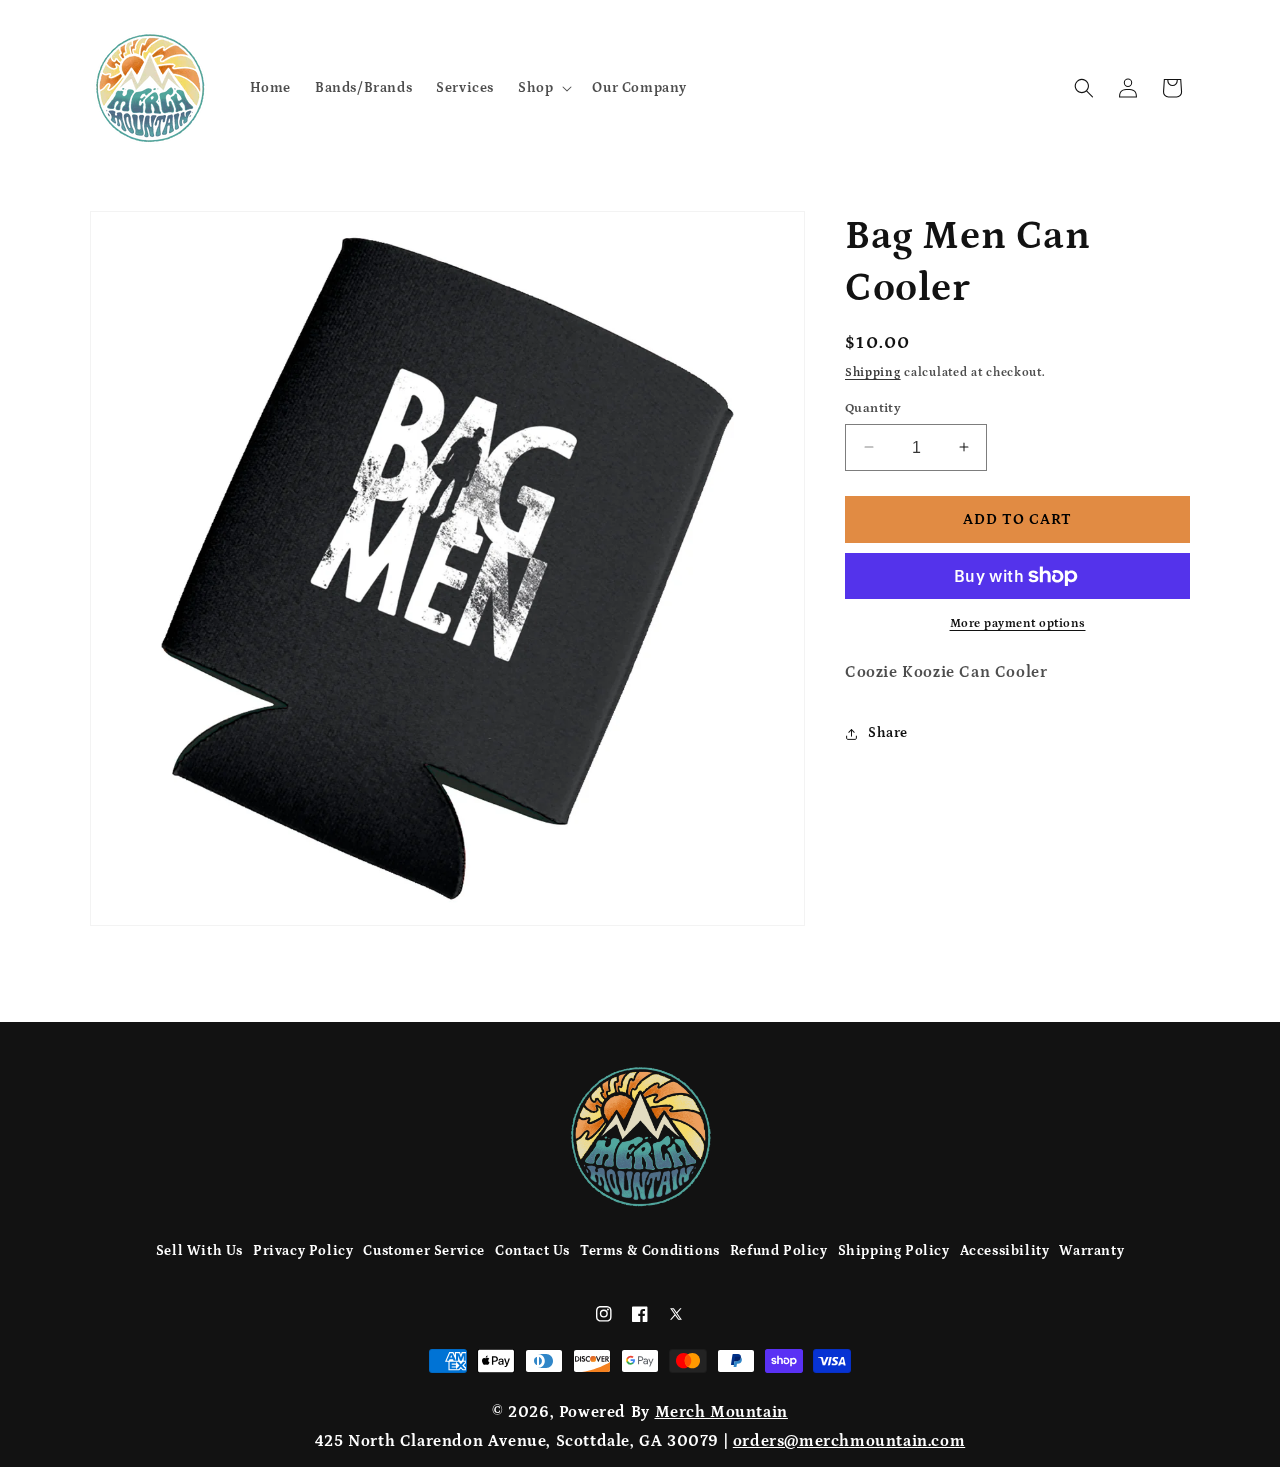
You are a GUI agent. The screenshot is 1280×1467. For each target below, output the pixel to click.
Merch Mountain (721, 1412)
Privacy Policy (303, 1251)
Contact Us (532, 1251)
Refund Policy (779, 1251)
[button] (543, 87)
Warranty (1091, 1251)
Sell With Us (199, 1251)
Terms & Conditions (650, 1251)
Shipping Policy (894, 1251)
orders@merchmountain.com (849, 1441)
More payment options (1018, 623)
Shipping (873, 372)
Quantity (873, 407)
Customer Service (424, 1251)
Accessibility (1005, 1251)
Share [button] (888, 733)
